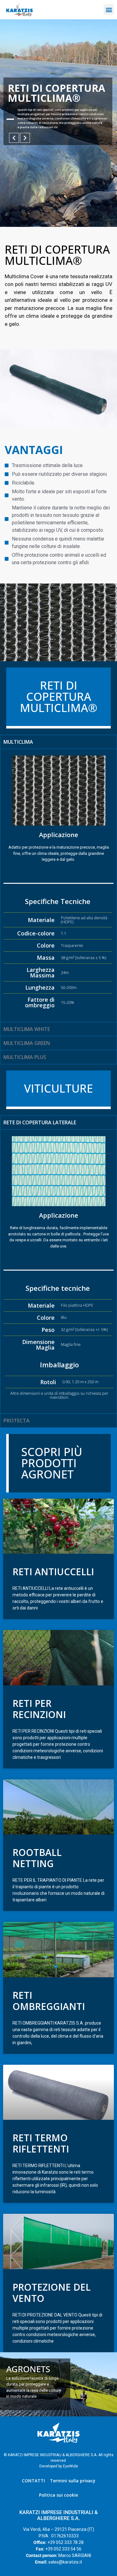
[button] (109, 9)
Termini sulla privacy (73, 2481)
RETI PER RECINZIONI (39, 1709)
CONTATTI (33, 2481)
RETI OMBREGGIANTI (49, 2001)
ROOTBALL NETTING (37, 1858)
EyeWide (71, 2466)
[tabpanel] (58, 885)
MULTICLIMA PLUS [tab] (25, 1057)
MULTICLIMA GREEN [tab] (27, 1043)
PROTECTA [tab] (17, 1421)
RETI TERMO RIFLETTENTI (41, 2143)
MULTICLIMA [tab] (18, 742)
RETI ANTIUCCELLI (53, 1572)
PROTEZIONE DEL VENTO (51, 2293)
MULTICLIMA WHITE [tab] (27, 1029)
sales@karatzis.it (65, 2562)
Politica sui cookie (58, 2495)
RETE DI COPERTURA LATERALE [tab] (40, 1122)
